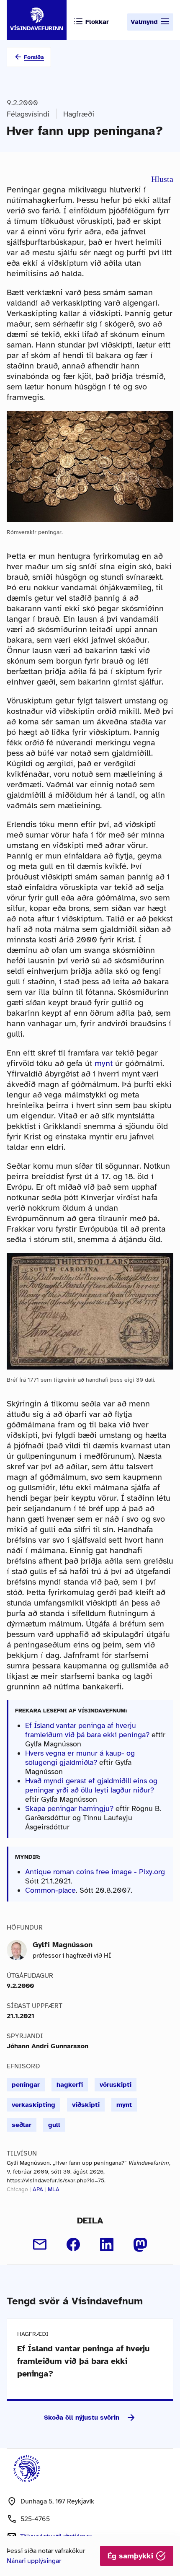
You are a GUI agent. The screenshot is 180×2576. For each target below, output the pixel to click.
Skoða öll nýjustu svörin (82, 2418)
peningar (26, 2085)
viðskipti (86, 2105)
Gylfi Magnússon (63, 1945)
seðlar (22, 2125)
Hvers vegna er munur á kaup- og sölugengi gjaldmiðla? (80, 1758)
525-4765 (35, 2519)
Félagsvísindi (28, 114)
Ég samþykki (132, 2556)
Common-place (50, 1890)
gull (54, 2125)
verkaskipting (33, 2105)
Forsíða (34, 57)
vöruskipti (116, 2085)
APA (38, 2189)
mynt (104, 1063)
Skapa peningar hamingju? (69, 1808)
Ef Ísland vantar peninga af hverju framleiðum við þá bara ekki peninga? (87, 1730)
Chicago (17, 2189)
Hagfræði (79, 114)
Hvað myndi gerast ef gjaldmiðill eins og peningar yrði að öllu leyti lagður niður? (91, 1785)
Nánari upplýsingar (34, 2561)
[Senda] (40, 2244)
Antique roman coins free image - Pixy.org (95, 1872)
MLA (54, 2189)
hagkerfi (70, 2085)
